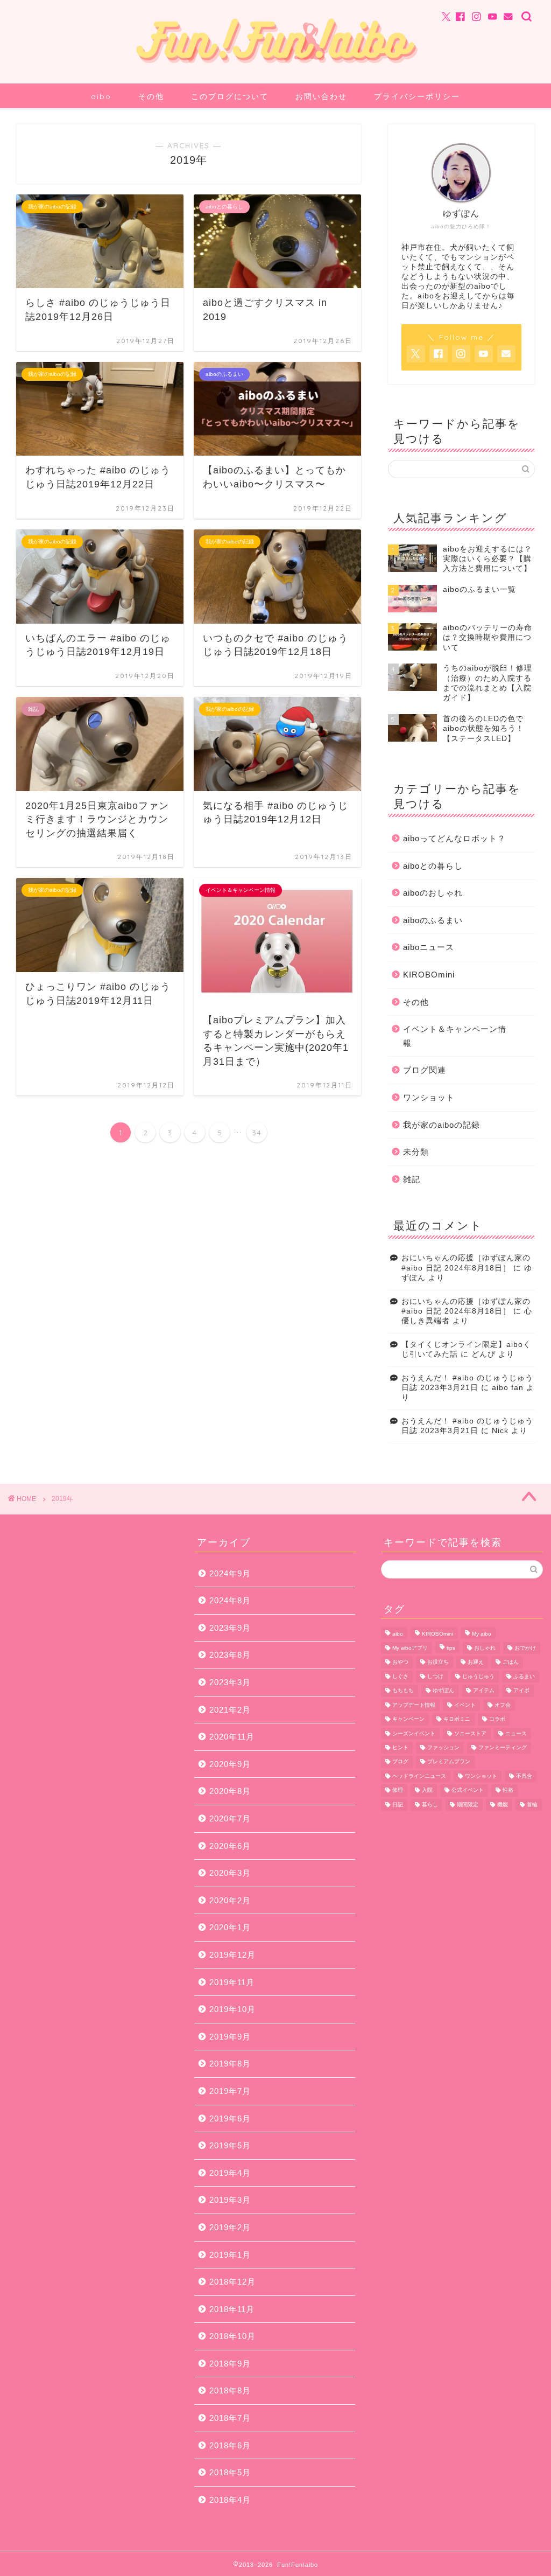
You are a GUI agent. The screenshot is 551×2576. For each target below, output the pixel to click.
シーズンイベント (414, 1733)
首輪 (532, 1804)
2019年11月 (232, 1982)
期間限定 (468, 1804)
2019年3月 (230, 2200)
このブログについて (230, 96)
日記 (398, 1804)
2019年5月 (230, 2145)
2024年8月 (230, 1600)
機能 (503, 1804)
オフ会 (503, 1705)
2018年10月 (232, 2336)
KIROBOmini (429, 975)
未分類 (416, 1152)
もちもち (403, 1691)
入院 (427, 1790)
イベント (465, 1705)
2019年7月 (230, 2091)
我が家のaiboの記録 (441, 1125)
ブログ (400, 1762)
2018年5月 (230, 2472)
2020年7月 (230, 1818)
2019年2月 (230, 2227)
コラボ (497, 1719)
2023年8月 (230, 1655)
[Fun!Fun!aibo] (275, 70)
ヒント (400, 1747)
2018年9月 (230, 2364)
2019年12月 (232, 1955)
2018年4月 (230, 2500)
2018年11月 (232, 2309)
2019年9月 (230, 2037)
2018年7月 (230, 2418)
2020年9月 (230, 1764)
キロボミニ (457, 1719)
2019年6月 (230, 2118)
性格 (508, 1790)
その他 (151, 96)
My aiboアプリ (410, 1648)
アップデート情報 (414, 1705)
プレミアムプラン (449, 1762)
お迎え (476, 1662)
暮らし (430, 1804)
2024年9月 (230, 1573)
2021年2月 (230, 1710)
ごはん (511, 1662)
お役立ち (438, 1662)
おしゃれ (485, 1648)
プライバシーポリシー (417, 96)
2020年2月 (230, 1900)
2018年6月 (230, 2445)
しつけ (435, 1676)
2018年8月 (230, 2390)
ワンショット (429, 1097)
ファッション (443, 1747)
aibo (101, 96)
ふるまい (524, 1676)
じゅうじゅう (478, 1676)
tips (451, 1648)
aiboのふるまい (433, 920)
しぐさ (400, 1676)
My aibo (482, 1634)
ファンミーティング (503, 1747)
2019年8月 (230, 2064)
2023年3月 (230, 1682)
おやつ (400, 1662)
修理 (398, 1790)
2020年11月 (232, 1737)
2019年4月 (230, 2173)
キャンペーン (408, 1719)
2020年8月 (230, 1791)
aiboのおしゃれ (433, 893)
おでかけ (525, 1648)
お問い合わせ (321, 96)
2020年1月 (230, 1927)
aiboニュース (429, 947)
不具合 (524, 1776)
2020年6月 (230, 1846)
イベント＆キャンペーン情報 (455, 1036)
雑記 (412, 1179)
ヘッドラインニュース (419, 1776)
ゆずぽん (443, 1691)
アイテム (484, 1691)
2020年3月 (230, 1873)
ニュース (516, 1733)
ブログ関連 (425, 1070)
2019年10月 (232, 2009)
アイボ (521, 1691)
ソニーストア (470, 1733)
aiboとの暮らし (433, 866)
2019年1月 (230, 2255)
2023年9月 (230, 1628)
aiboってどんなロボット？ (454, 838)
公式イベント (468, 1790)
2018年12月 (232, 2282)
